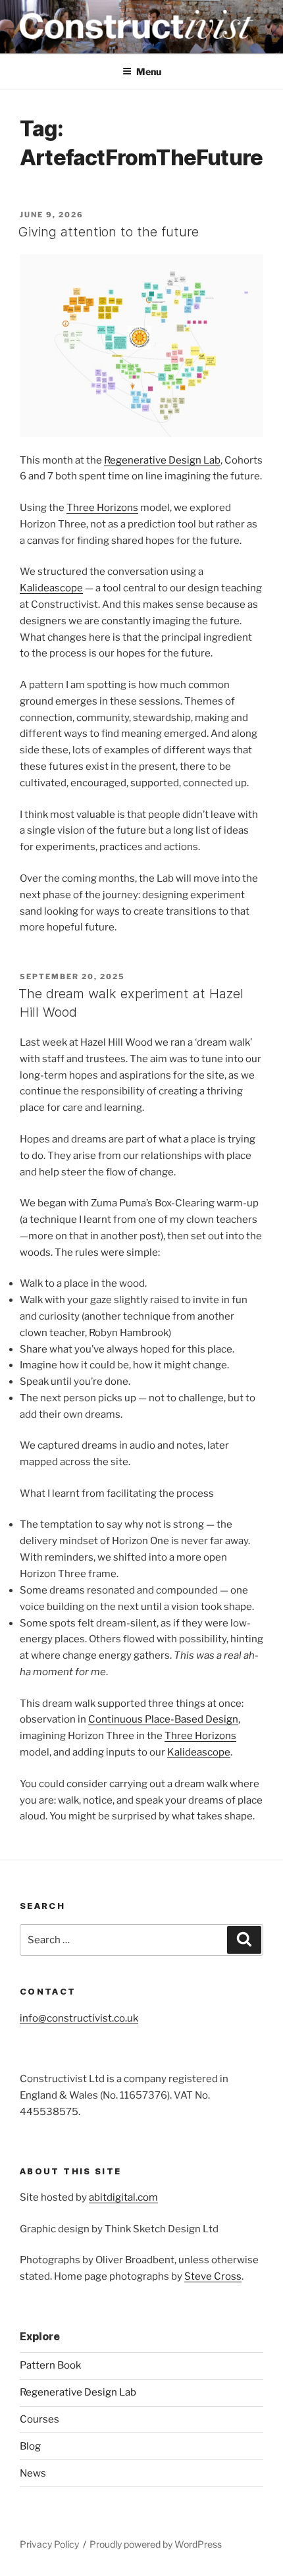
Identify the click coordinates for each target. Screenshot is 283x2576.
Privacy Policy (49, 2544)
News (33, 2473)
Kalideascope (51, 588)
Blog (30, 2446)
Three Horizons (102, 508)
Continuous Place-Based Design (163, 1719)
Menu (149, 71)
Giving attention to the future (109, 232)
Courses (39, 2419)
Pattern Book (50, 2365)
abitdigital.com (123, 2197)
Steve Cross (213, 2276)
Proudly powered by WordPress (156, 2544)
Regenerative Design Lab (162, 460)
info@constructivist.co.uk (79, 2018)
